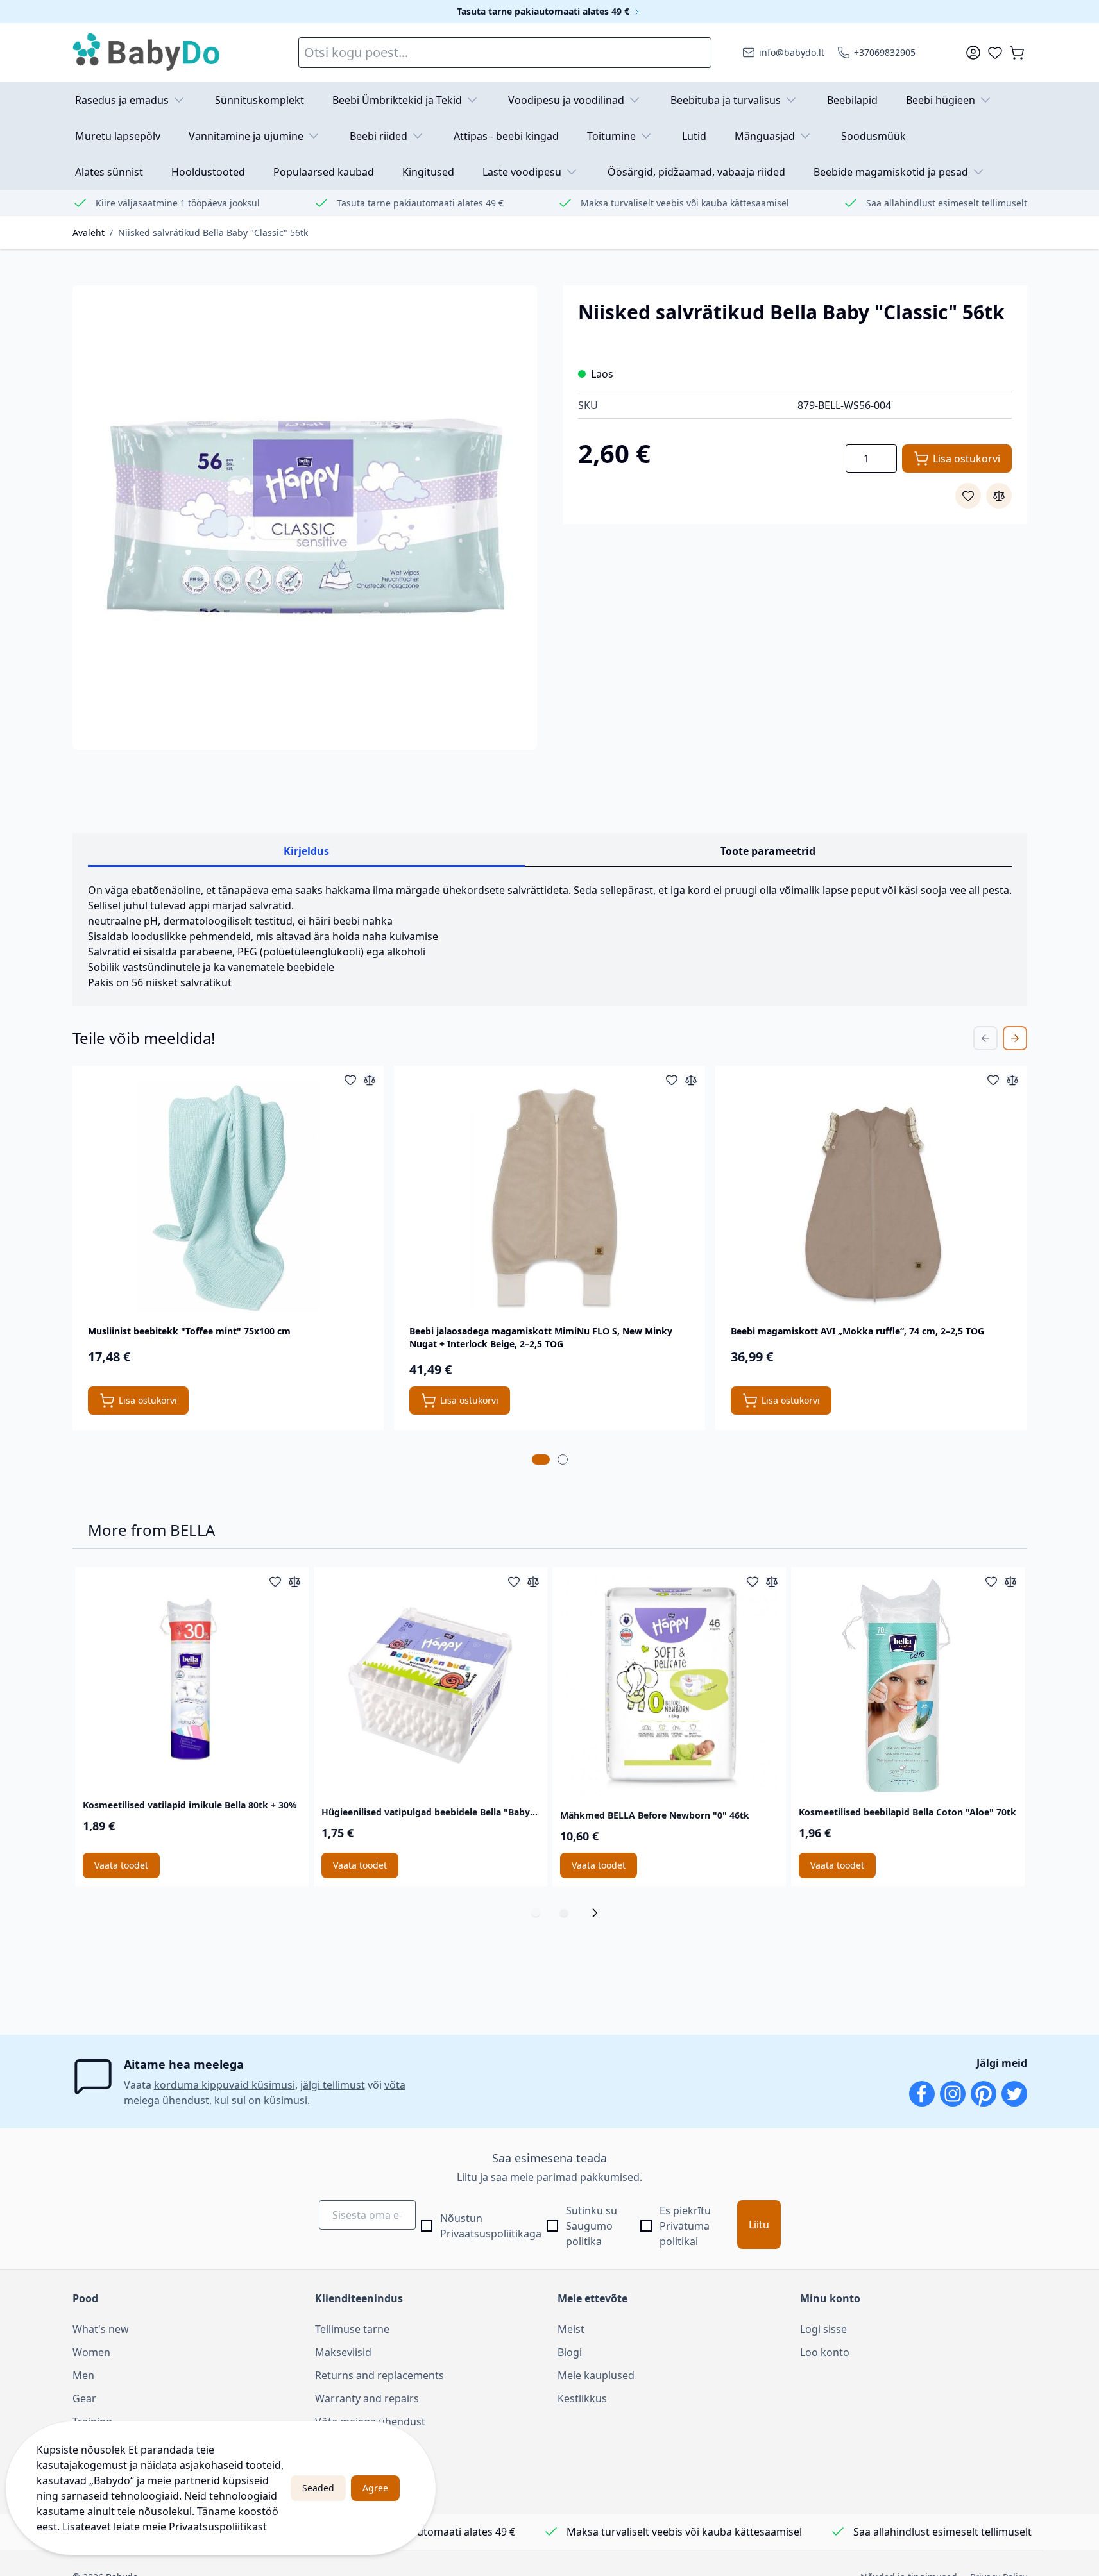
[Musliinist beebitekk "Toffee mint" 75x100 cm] (228, 1197)
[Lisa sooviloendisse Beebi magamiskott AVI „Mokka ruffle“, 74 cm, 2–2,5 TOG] (993, 1080)
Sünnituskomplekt (260, 100)
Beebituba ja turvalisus (726, 100)
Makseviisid (343, 2352)
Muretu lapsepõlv (118, 136)
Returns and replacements (379, 2375)
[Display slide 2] (564, 1913)
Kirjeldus (306, 851)
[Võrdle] (999, 496)
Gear (84, 2398)
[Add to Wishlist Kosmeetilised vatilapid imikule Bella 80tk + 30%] (275, 1581)
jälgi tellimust (333, 2085)
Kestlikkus (582, 2398)
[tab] (541, 1460)
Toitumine (611, 136)
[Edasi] (599, 1913)
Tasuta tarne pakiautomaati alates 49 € (544, 11)
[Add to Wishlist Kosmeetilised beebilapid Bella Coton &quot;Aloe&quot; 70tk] (991, 1581)
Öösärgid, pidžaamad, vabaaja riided (696, 172)
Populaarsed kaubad (324, 172)
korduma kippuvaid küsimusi (225, 2085)
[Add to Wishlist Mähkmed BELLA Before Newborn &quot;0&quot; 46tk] (753, 1581)
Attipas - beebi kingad (506, 136)
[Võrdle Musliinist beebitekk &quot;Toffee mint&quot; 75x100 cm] (370, 1080)
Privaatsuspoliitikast (218, 2527)
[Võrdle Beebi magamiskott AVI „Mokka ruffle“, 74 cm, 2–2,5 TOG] (1012, 1080)
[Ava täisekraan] (305, 518)
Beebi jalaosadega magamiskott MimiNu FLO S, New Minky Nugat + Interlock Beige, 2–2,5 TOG (541, 1337)
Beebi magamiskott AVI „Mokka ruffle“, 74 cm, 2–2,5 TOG (857, 1331)
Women (91, 2352)
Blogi (570, 2352)
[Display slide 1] (536, 1913)
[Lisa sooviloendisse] (968, 496)
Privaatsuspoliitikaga (491, 2234)
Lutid (694, 136)
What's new (101, 2329)
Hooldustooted (208, 172)
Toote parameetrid (768, 851)
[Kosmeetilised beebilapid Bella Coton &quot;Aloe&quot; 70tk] (908, 1684)
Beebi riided (379, 136)
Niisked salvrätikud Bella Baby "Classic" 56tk (213, 232)
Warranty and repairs (367, 2398)
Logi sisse (823, 2329)
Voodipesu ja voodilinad (566, 100)
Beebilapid (852, 100)
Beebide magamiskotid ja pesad (891, 172)
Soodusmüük (873, 136)
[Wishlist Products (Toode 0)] (995, 53)
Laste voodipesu (522, 172)
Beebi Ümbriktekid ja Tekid (397, 100)
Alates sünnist (109, 172)
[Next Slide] (1015, 1038)
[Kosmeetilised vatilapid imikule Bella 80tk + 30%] (192, 1680)
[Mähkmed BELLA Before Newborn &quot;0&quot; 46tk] (669, 1686)
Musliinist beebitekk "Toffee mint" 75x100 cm (189, 1331)
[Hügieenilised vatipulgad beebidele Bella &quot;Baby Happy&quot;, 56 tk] (430, 1684)
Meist (571, 2329)
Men (83, 2375)
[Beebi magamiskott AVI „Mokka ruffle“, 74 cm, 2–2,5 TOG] (871, 1197)
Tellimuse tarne (352, 2329)
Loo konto (825, 2352)
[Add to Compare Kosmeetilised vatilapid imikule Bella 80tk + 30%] (294, 1581)
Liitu (759, 2225)
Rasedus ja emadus (122, 100)
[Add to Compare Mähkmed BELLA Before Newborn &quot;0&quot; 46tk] (772, 1581)
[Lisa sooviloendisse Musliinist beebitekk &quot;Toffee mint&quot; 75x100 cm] (350, 1080)
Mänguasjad (765, 136)
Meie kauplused (596, 2375)
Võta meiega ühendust (370, 2421)
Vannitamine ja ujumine (246, 136)
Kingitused (428, 172)
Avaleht (89, 232)
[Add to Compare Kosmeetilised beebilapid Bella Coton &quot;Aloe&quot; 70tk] (1010, 1581)
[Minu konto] (973, 53)
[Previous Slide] (985, 1038)
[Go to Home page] (147, 53)
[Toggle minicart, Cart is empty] (1017, 53)
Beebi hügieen (941, 100)
